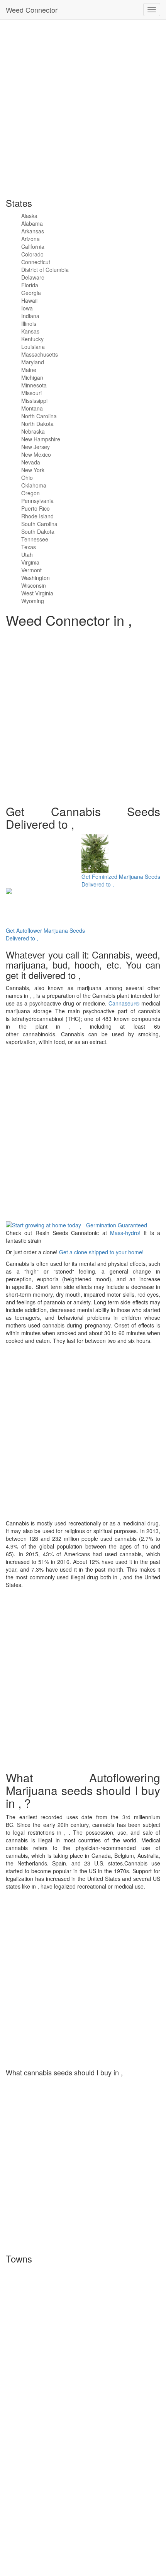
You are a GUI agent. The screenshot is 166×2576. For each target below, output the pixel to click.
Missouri (31, 393)
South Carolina (39, 524)
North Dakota (37, 424)
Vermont (31, 570)
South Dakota (38, 531)
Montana (32, 408)
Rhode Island (37, 516)
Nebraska (33, 431)
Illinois (29, 323)
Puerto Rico (36, 508)
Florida (30, 285)
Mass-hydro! (125, 1233)
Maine (29, 370)
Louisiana (33, 347)
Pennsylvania (37, 501)
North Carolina (39, 416)
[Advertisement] (83, 106)
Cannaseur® (124, 1003)
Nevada (31, 462)
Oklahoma (34, 485)
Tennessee (35, 539)
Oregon (30, 493)
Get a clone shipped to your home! (101, 1252)
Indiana (30, 316)
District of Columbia (45, 270)
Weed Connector (32, 10)
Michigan (32, 377)
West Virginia (37, 593)
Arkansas (33, 231)
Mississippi (34, 401)
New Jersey (36, 447)
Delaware (33, 277)
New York (33, 470)
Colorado (32, 254)
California (33, 246)
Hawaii (29, 300)
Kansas (30, 331)
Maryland (33, 362)
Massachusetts (40, 354)
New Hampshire (41, 439)
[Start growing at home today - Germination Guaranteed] (76, 1224)
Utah (27, 555)
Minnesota (34, 385)
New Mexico (36, 454)
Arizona (30, 239)
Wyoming (33, 601)
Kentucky (32, 339)
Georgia (31, 293)
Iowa (27, 308)
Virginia (30, 562)
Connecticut (36, 262)
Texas (29, 547)
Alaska (29, 216)
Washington (36, 578)
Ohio (27, 478)
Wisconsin (34, 585)
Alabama (32, 223)
